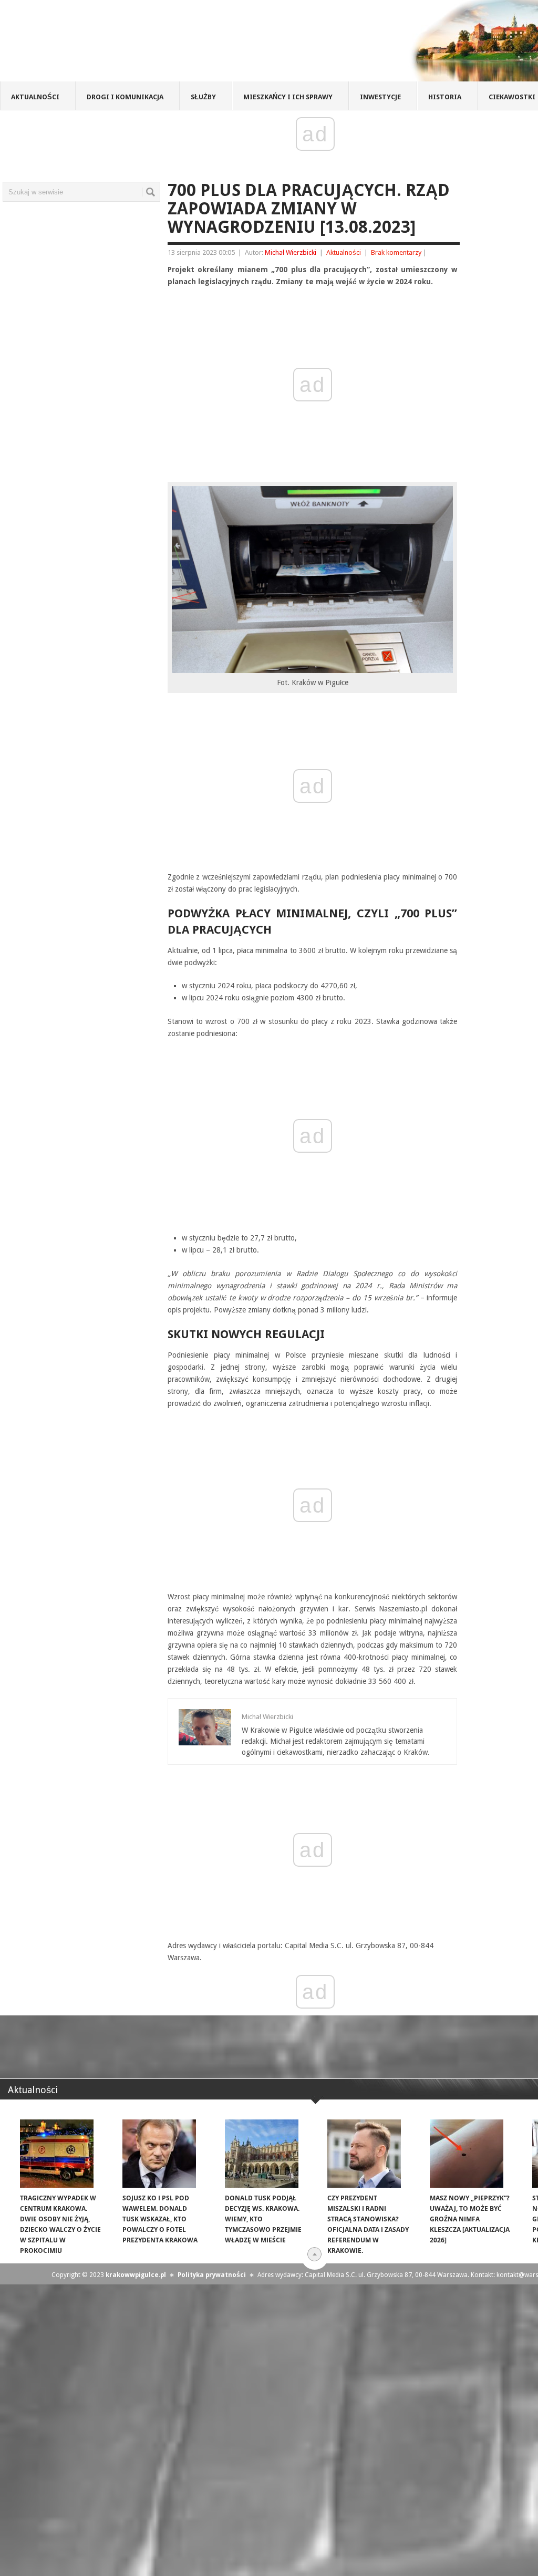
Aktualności (35, 97)
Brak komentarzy (396, 252)
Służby (203, 97)
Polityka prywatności (212, 2275)
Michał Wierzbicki (291, 252)
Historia (445, 97)
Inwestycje (380, 97)
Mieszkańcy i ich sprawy (288, 97)
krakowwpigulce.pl (136, 2275)
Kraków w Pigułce (154, 44)
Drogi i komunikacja (125, 97)
